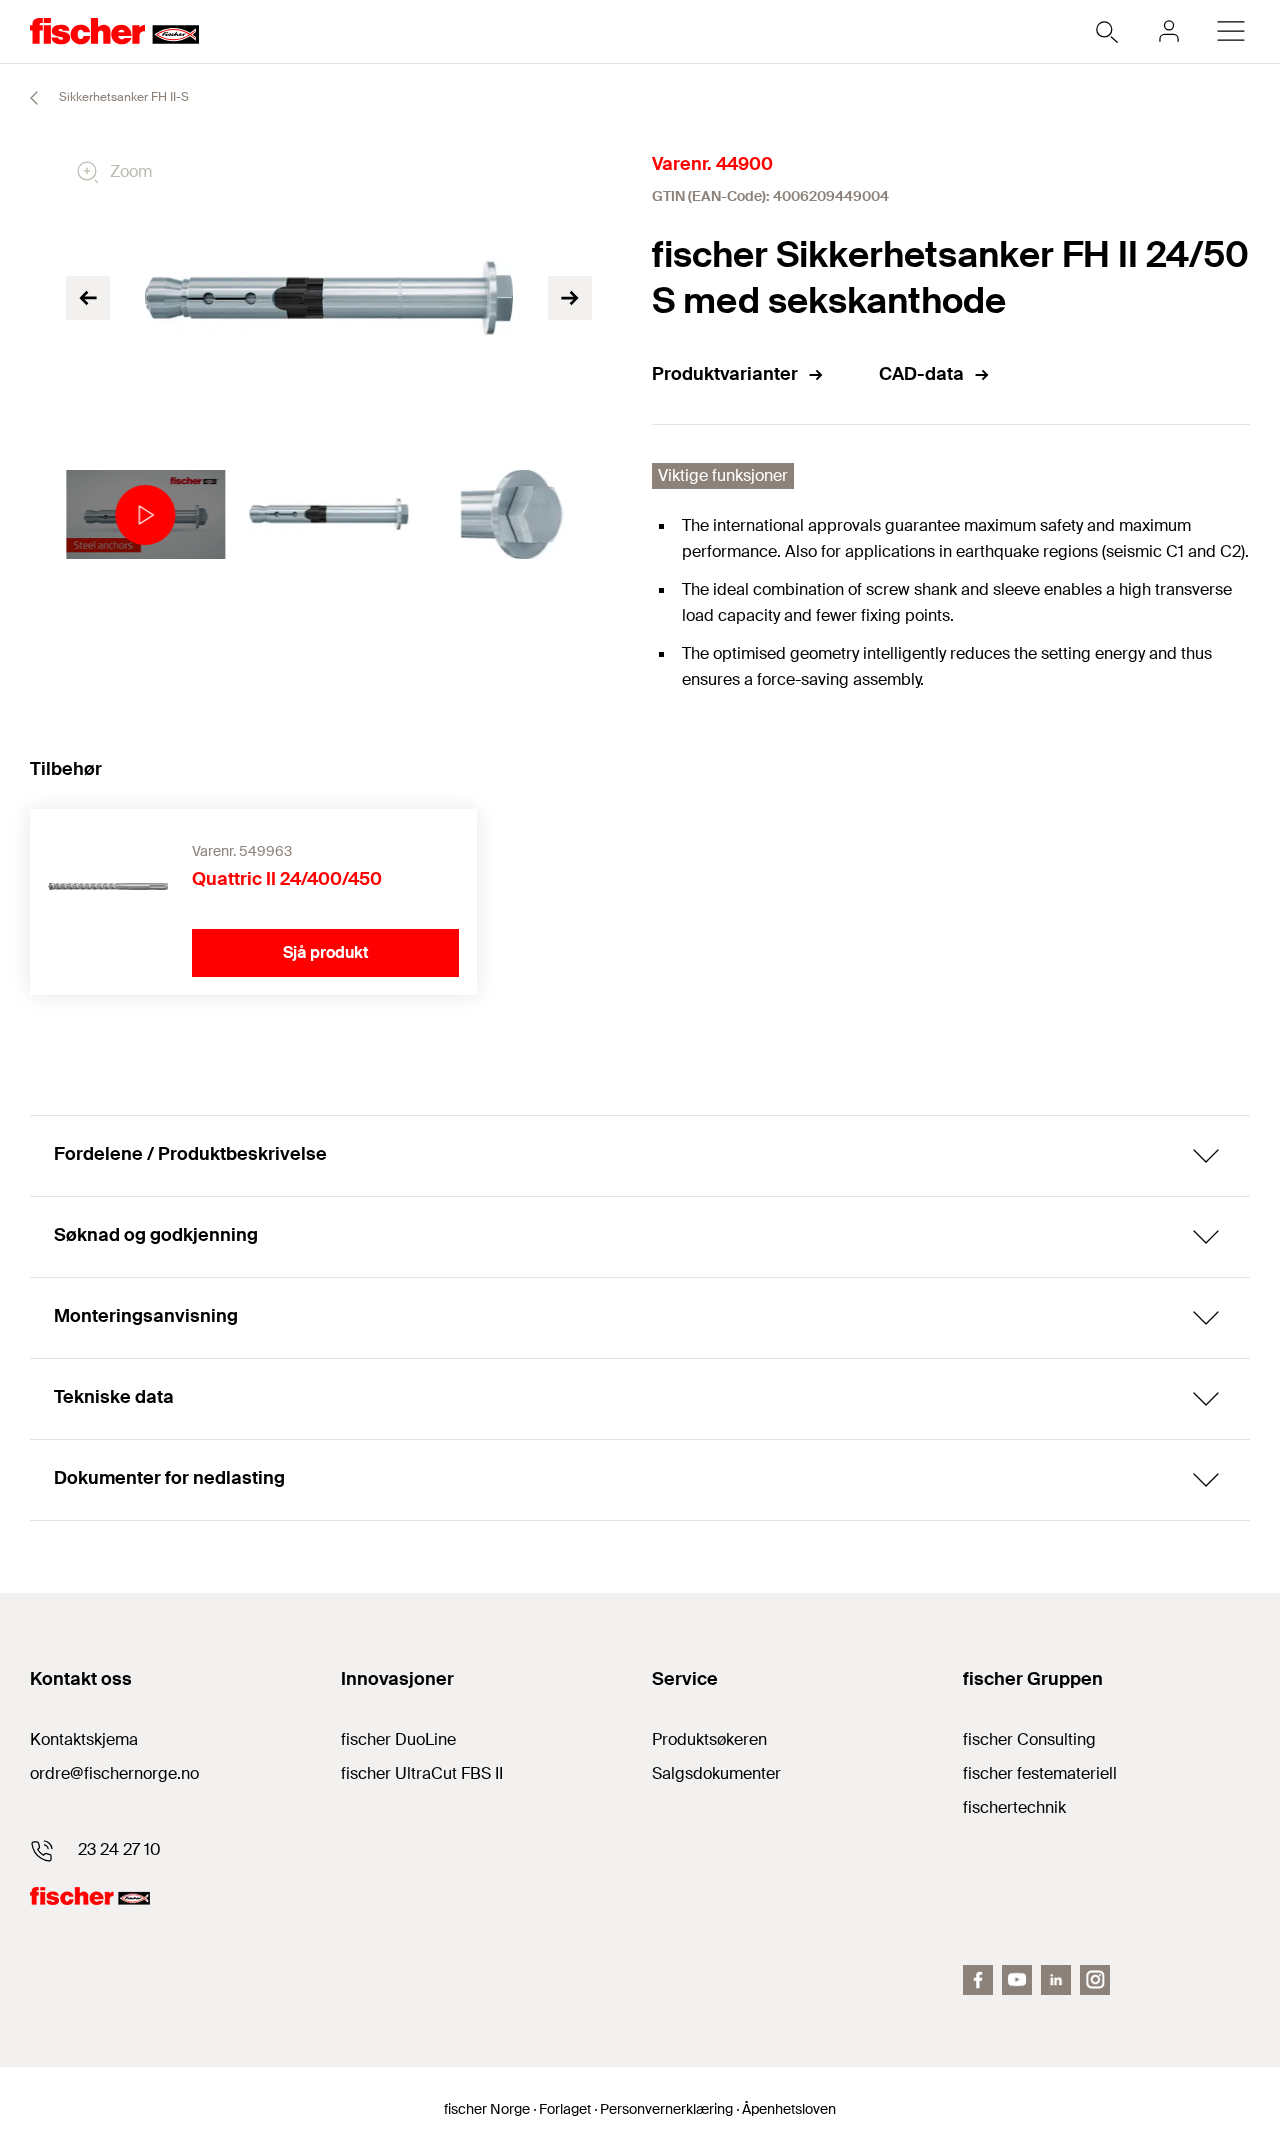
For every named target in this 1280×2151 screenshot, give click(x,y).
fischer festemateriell (1040, 1773)
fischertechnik (1014, 1807)
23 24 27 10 (119, 1849)
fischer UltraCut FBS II (422, 1773)
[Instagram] (1095, 1980)
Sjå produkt (326, 952)
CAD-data (921, 374)
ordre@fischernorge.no (114, 1773)
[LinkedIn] (1056, 1980)
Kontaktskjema (84, 1739)
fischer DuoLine (398, 1739)
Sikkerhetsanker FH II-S (122, 97)
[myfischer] (1169, 31)
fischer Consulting (1029, 1739)
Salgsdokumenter (716, 1773)
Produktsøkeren (709, 1739)
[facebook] (978, 1980)
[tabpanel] (145, 515)
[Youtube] (1017, 1980)
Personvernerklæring (666, 2109)
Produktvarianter (725, 374)
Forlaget (565, 2109)
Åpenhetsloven (789, 2109)
